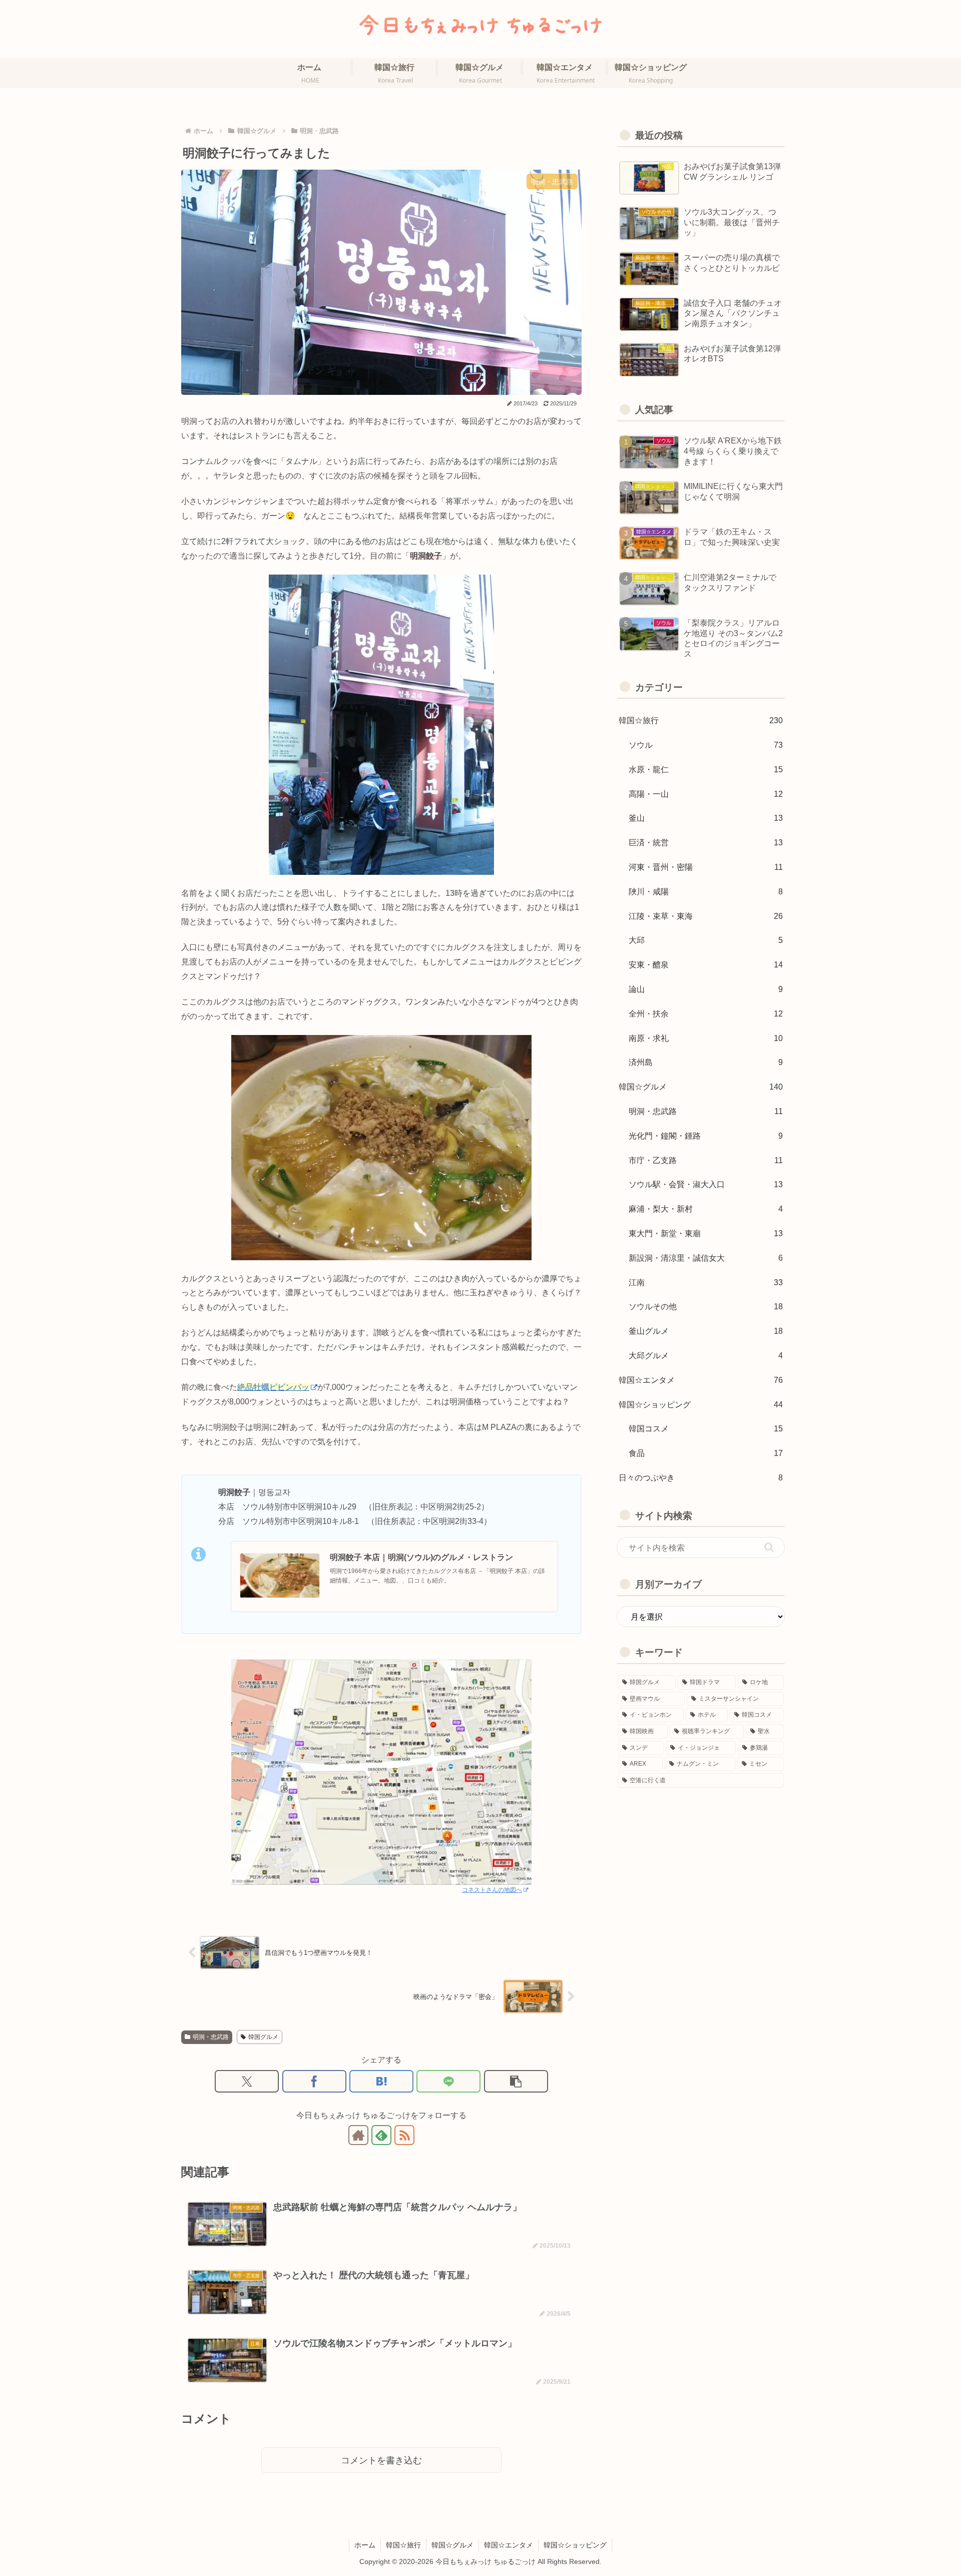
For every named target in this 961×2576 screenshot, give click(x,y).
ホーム (365, 2545)
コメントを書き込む (381, 2460)
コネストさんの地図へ (492, 1890)
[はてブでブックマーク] (381, 2081)
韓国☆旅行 (403, 2545)
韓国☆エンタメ (509, 2545)
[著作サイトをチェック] (358, 2135)
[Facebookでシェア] (314, 2081)
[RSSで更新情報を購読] (404, 2135)
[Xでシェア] (247, 2081)
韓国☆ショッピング (575, 2545)
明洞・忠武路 (211, 2037)
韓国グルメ (263, 2037)
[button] (516, 2081)
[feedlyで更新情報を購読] (381, 2135)
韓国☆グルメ (452, 2545)
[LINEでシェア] (448, 2081)
